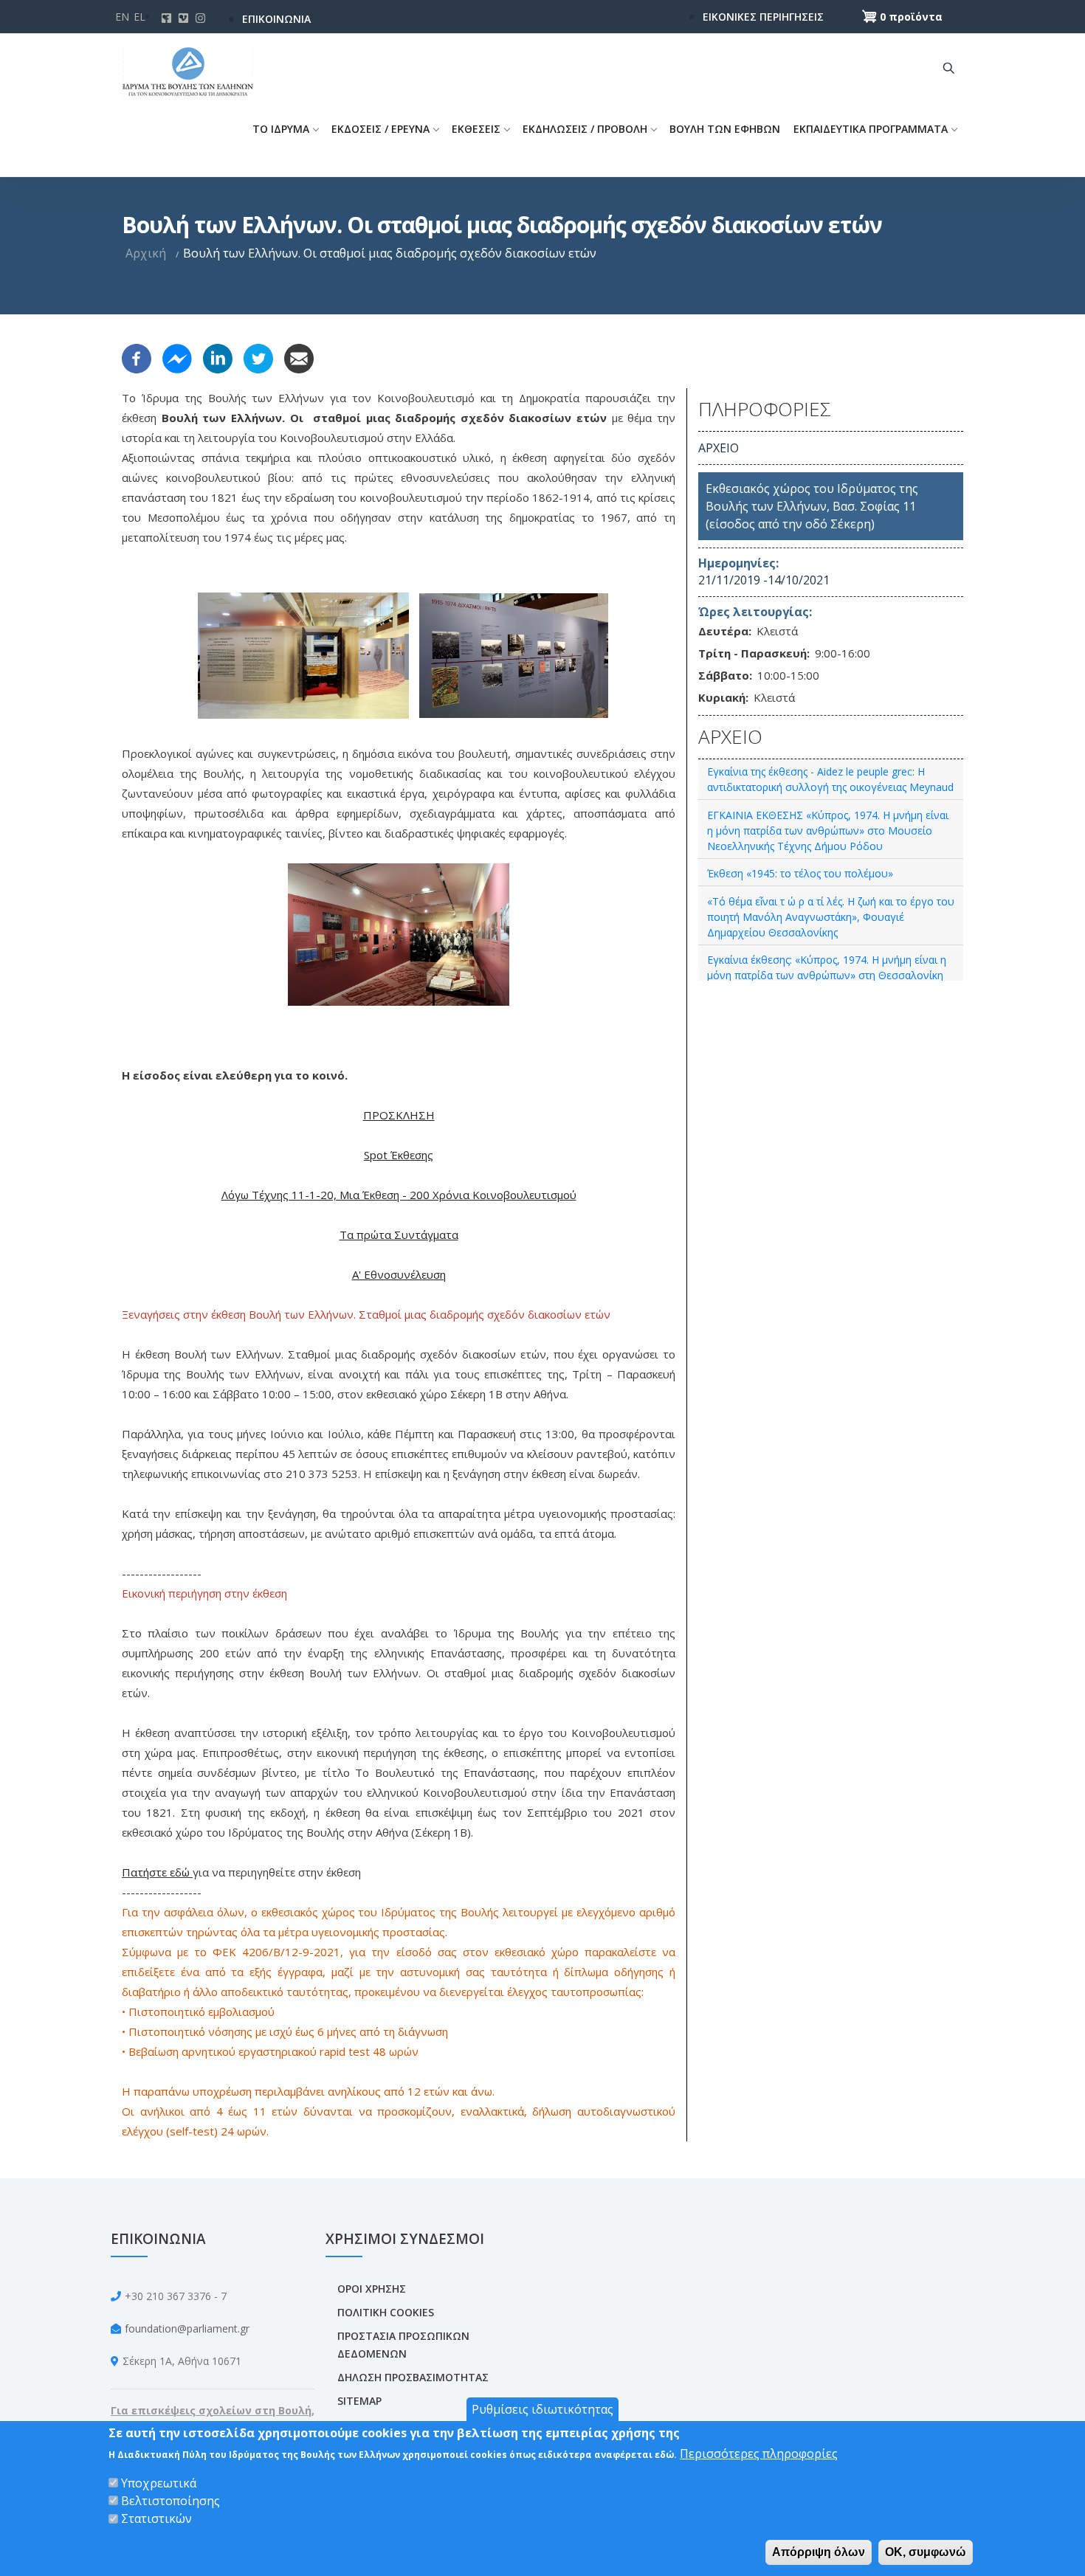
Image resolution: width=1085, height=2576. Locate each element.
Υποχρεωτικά (159, 2483)
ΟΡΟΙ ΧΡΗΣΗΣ (372, 2289)
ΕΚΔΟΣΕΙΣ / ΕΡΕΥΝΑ (380, 129)
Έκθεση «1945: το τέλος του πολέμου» (800, 873)
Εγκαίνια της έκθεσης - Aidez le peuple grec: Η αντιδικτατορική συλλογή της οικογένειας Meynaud (830, 779)
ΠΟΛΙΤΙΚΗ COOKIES (386, 2312)
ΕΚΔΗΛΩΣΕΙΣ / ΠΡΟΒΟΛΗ (585, 129)
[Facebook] (137, 357)
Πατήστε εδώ (156, 1872)
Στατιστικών (156, 2518)
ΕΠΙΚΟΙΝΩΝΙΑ (276, 19)
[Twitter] (258, 357)
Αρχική (146, 253)
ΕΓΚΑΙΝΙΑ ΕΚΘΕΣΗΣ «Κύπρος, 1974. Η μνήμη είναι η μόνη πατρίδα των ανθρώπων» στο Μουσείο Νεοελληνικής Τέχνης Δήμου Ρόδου (828, 831)
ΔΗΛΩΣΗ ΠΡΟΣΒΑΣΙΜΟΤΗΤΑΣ (413, 2377)
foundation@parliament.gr (187, 2328)
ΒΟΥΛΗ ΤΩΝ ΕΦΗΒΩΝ (725, 129)
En (122, 17)
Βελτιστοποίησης (170, 2501)
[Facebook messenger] (177, 357)
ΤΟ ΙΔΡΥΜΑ (281, 129)
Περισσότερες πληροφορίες (759, 2454)
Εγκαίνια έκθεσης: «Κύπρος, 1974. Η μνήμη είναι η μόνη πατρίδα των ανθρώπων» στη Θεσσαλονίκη (827, 967)
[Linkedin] (218, 357)
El (139, 17)
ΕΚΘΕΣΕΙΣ (476, 129)
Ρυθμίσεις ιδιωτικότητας (542, 2409)
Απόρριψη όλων (819, 2551)
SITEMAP (359, 2401)
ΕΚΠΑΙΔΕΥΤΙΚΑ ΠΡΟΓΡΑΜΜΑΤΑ (871, 129)
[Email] (299, 357)
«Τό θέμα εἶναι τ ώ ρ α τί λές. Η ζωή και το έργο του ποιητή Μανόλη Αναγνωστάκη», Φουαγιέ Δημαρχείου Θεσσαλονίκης (831, 917)
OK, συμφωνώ (926, 2551)
